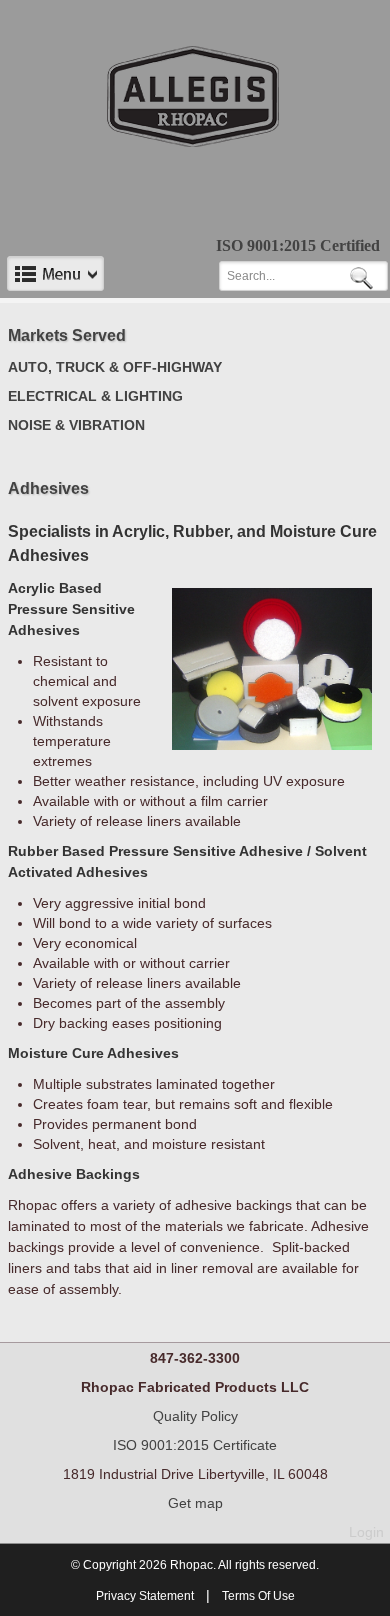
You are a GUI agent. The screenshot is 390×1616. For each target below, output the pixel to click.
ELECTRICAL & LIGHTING (95, 396)
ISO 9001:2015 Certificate (195, 1445)
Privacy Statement (145, 1596)
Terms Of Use (258, 1596)
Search (365, 276)
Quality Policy (195, 1416)
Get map (195, 1503)
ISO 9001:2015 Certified (298, 245)
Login (366, 1532)
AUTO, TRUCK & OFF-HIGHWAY (115, 367)
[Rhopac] (195, 96)
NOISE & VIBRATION (76, 425)
